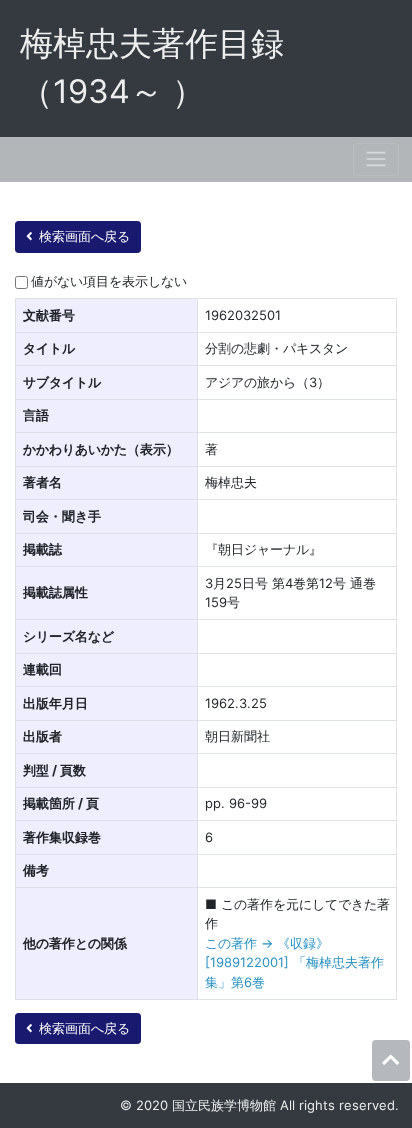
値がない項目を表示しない (109, 281)
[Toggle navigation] (376, 159)
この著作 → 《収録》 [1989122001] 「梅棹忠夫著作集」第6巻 (294, 962)
